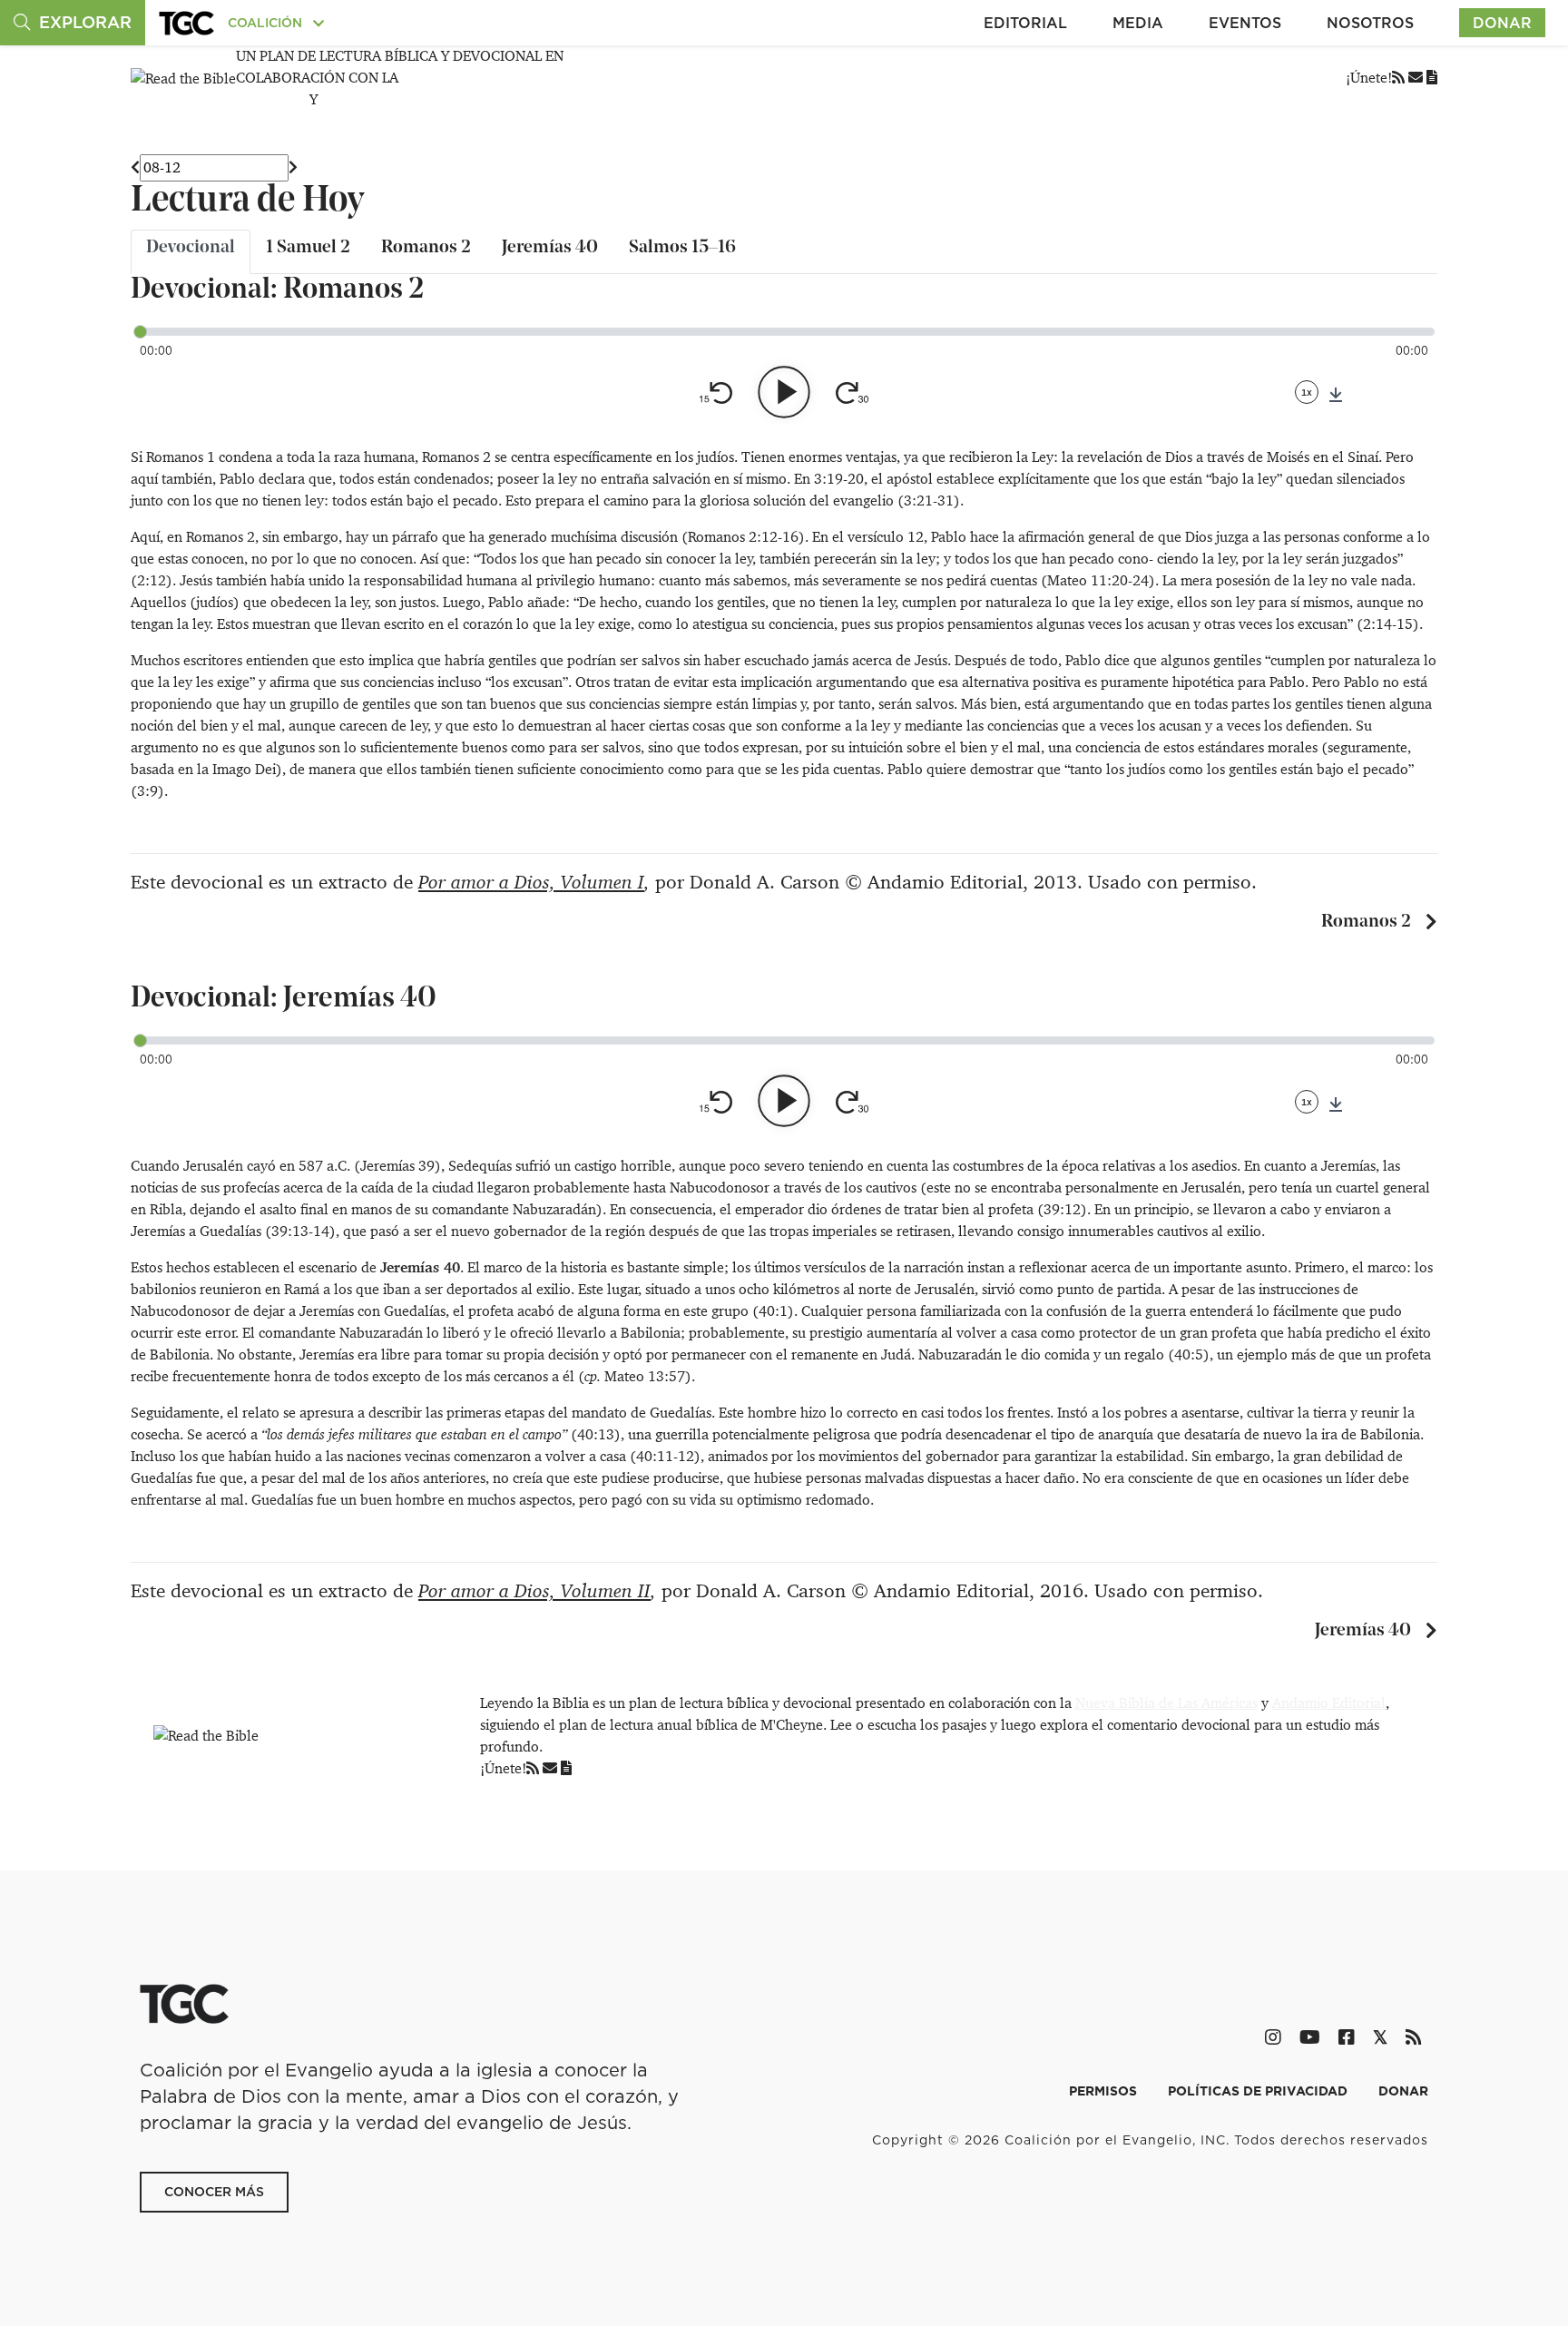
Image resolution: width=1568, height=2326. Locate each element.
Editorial (1025, 23)
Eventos (1245, 23)
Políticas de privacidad (1259, 2091)
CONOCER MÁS (214, 2192)
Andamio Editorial (1329, 1703)
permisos (1105, 2091)
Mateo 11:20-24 (1098, 580)
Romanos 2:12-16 (743, 537)
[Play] (784, 392)
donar (1403, 2091)
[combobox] (1307, 392)
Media (1138, 23)
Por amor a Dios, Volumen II (534, 1591)
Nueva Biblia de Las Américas (1166, 1703)
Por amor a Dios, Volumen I (531, 882)
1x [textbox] (1307, 392)
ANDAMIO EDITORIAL (392, 99)
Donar (1502, 23)
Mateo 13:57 (645, 1376)
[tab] (191, 252)
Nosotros (1370, 23)
